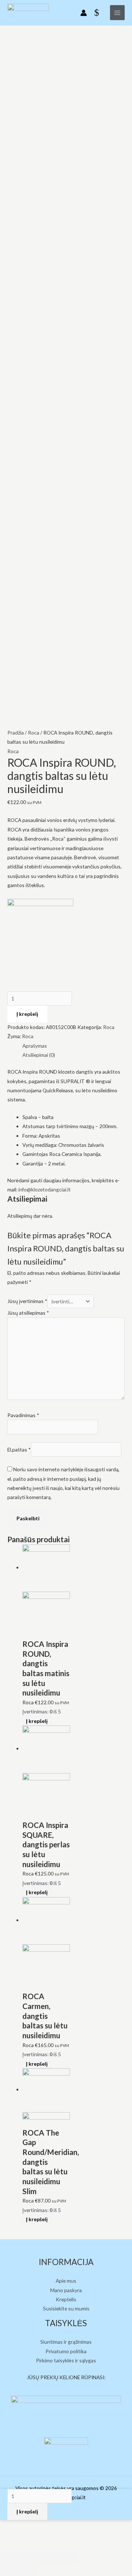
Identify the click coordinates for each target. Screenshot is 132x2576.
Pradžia (16, 733)
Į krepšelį (27, 1014)
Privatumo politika (66, 2351)
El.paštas (19, 1450)
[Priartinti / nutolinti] (67, 2558)
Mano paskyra (66, 2290)
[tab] (74, 1046)
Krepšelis (66, 2299)
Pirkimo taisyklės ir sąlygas (66, 2360)
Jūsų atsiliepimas (28, 1313)
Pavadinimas (23, 1415)
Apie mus (66, 2281)
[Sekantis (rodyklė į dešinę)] (29, 2570)
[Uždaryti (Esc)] (9, 2558)
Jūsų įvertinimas (27, 1301)
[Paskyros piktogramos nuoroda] (84, 13)
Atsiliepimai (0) (39, 1055)
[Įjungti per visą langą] (48, 2558)
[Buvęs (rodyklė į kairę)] (9, 2570)
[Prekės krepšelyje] (98, 13)
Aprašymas (35, 1046)
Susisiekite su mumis (66, 2308)
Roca (34, 733)
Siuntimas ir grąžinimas (66, 2342)
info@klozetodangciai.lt (45, 1189)
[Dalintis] (29, 2558)
